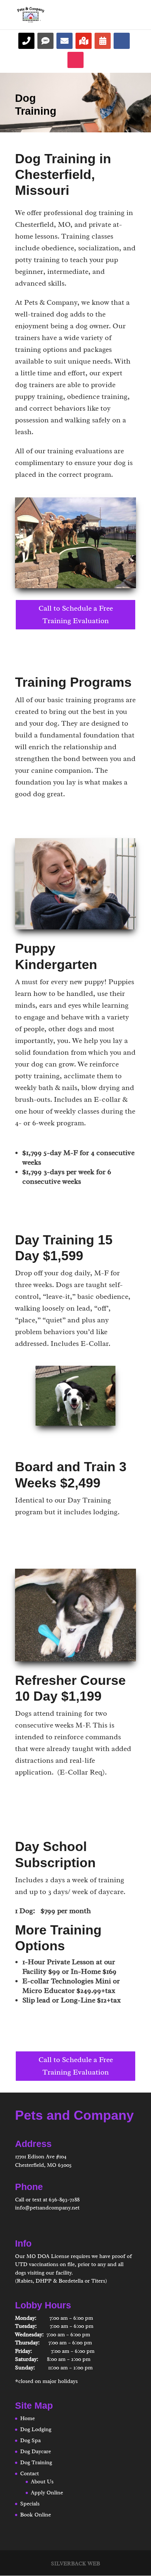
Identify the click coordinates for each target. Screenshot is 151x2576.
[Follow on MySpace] (65, 41)
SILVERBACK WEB (75, 2564)
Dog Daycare (36, 2452)
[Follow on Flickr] (45, 41)
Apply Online (47, 2493)
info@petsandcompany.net (47, 2208)
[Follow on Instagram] (75, 60)
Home (27, 2418)
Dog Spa (30, 2441)
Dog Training (36, 2463)
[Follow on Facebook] (122, 41)
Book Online (36, 2515)
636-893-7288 (64, 2200)
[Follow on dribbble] (84, 41)
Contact (30, 2474)
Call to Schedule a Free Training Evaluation (76, 614)
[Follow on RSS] (26, 41)
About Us (42, 2482)
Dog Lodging (36, 2429)
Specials (30, 2504)
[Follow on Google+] (103, 41)
